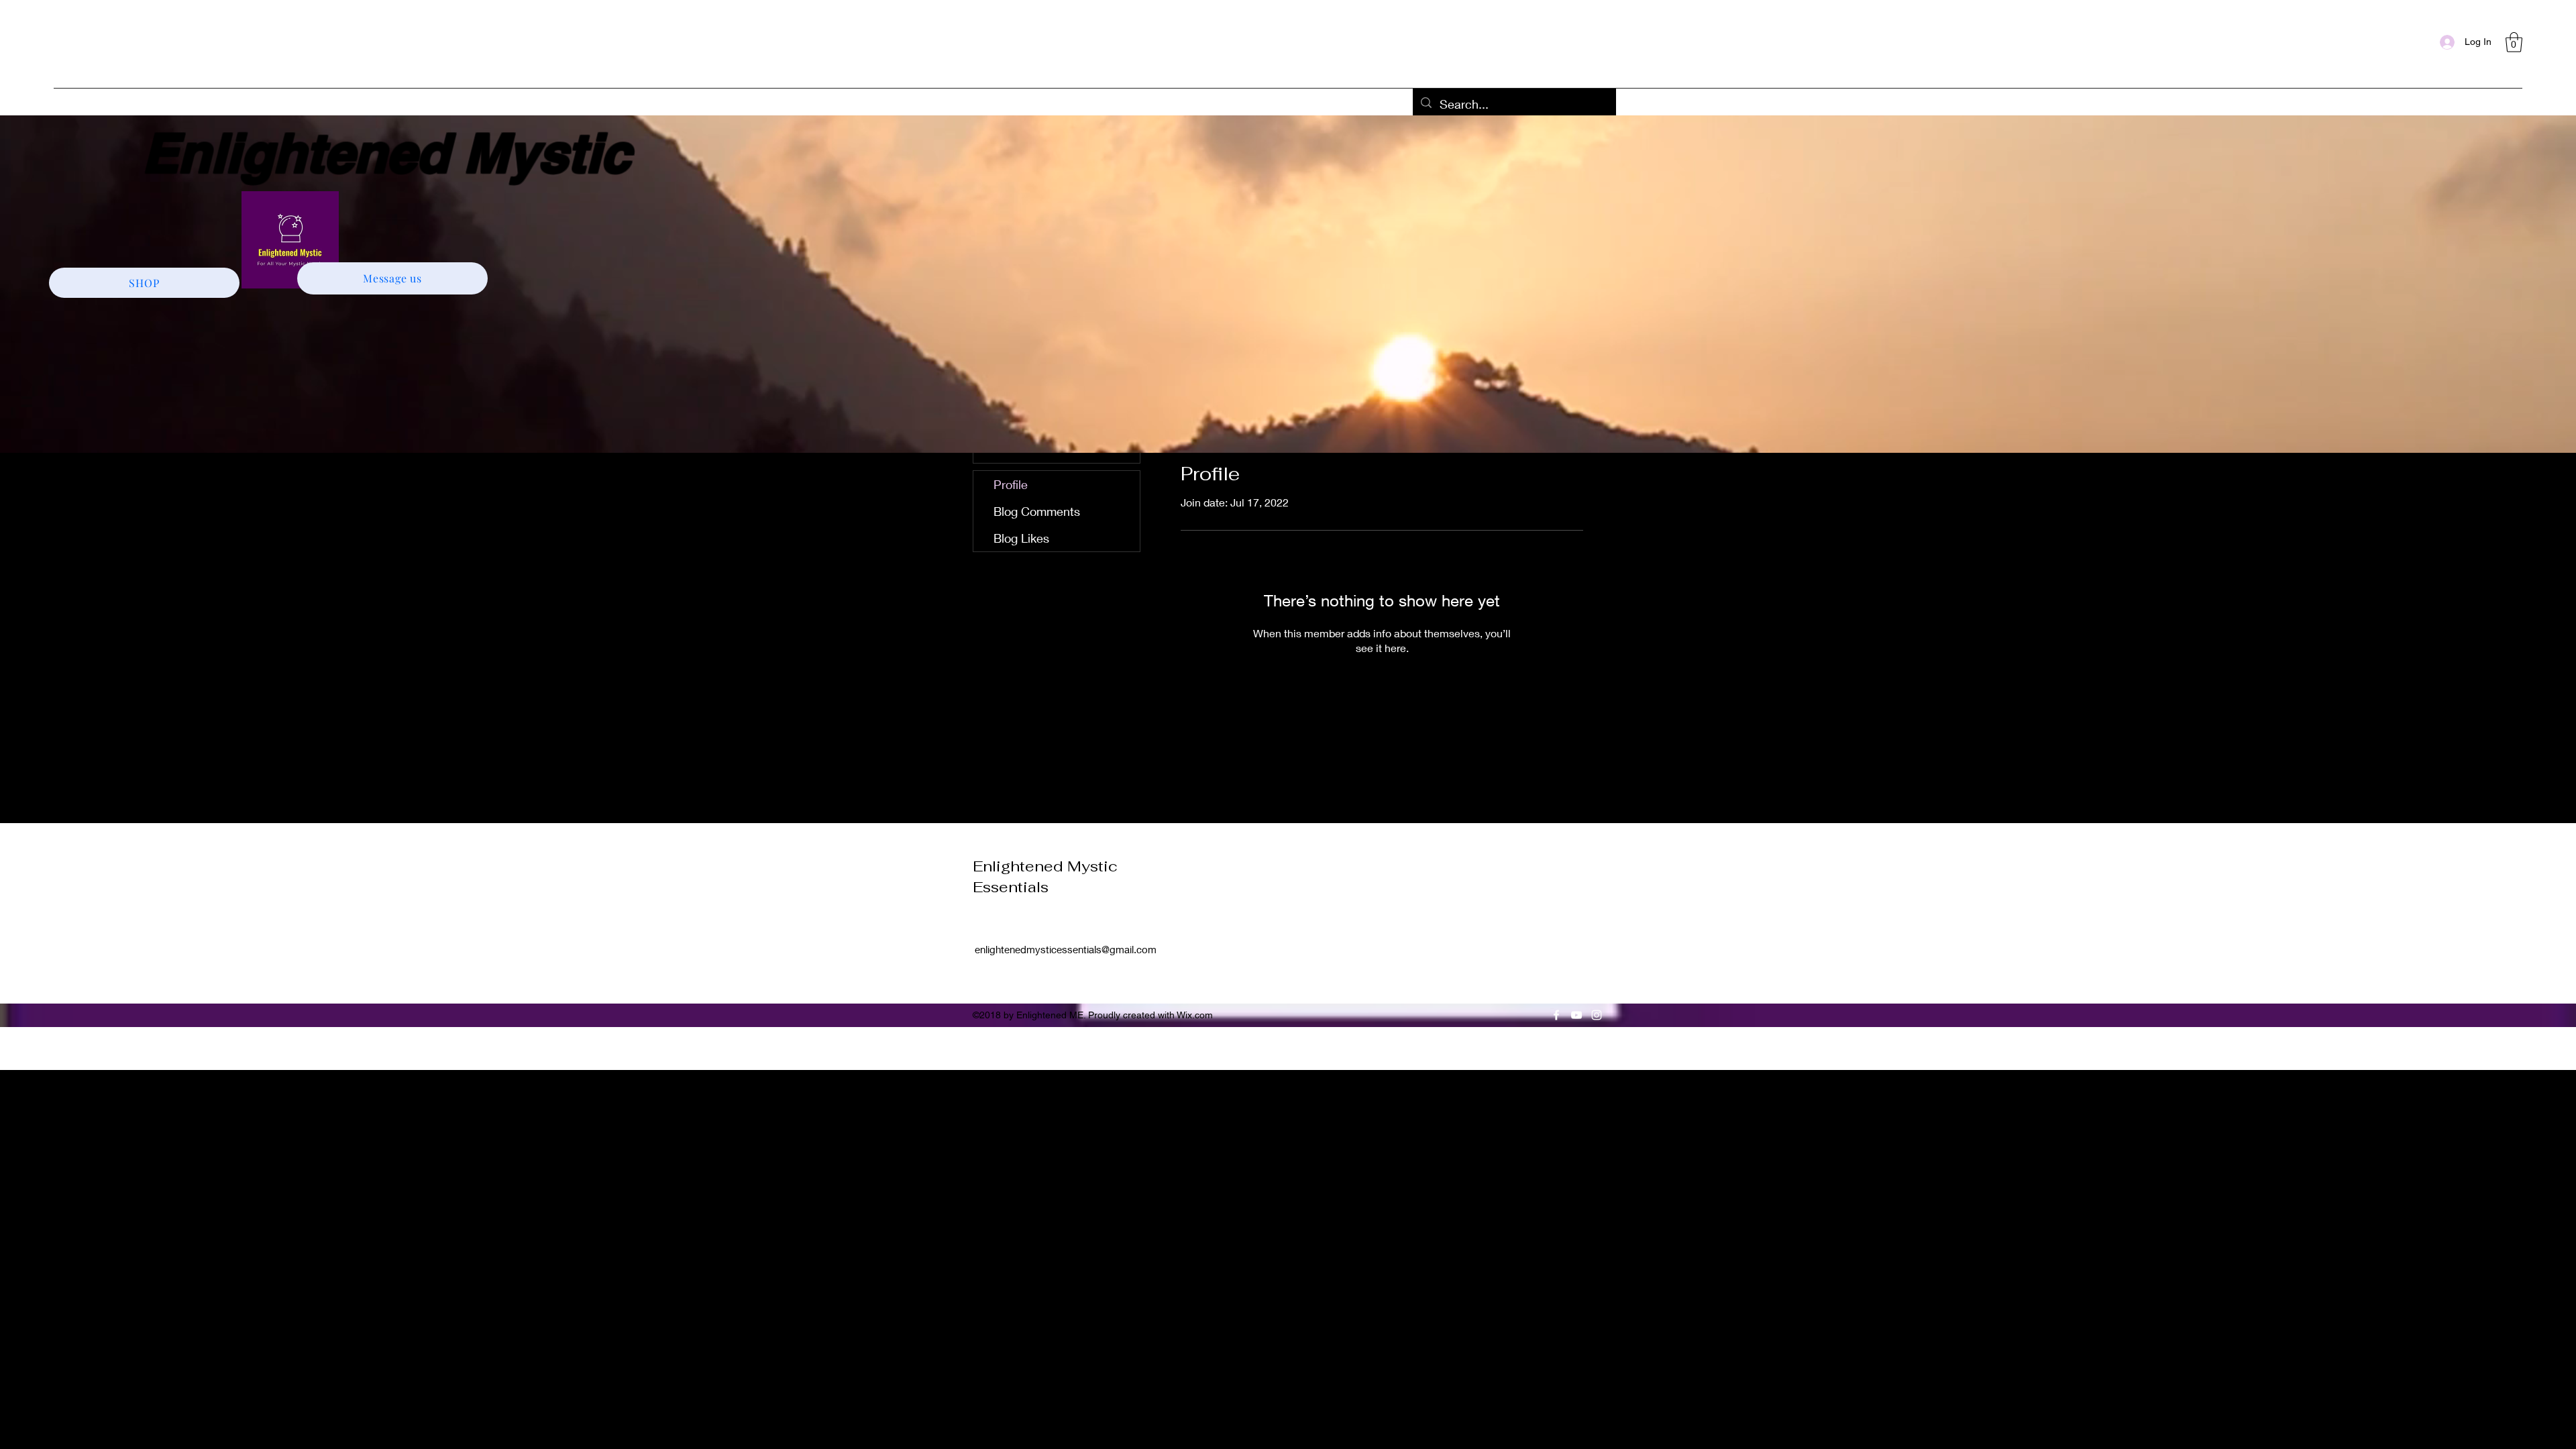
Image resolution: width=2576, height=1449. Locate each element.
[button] (2514, 42)
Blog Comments (1037, 511)
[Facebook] (1556, 1015)
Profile (1011, 484)
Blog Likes (1021, 538)
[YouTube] (1576, 1015)
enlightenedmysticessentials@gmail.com (1066, 949)
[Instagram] (1597, 1015)
